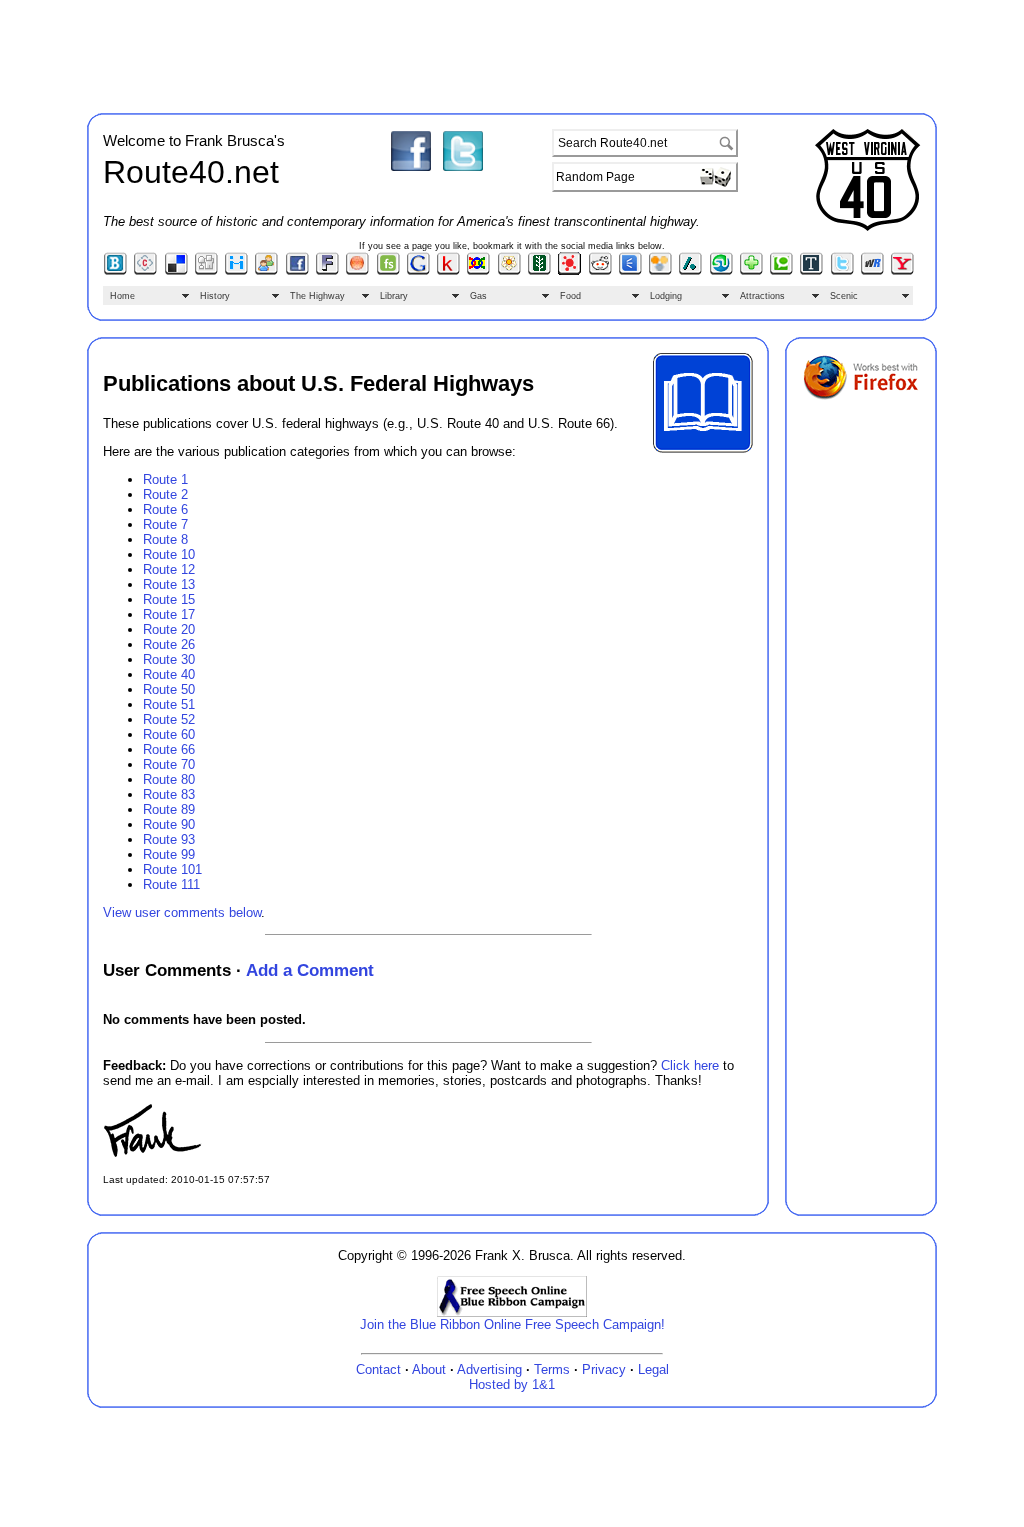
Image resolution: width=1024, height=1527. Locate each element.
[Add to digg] (206, 271)
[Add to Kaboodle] (448, 271)
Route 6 (165, 509)
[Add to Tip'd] (811, 271)
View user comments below (182, 912)
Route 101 (172, 869)
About (429, 1369)
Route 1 (165, 479)
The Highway (317, 296)
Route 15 (169, 599)
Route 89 (169, 809)
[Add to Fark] (327, 271)
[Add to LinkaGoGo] (478, 271)
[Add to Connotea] (145, 271)
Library (394, 296)
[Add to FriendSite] (388, 271)
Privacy (604, 1369)
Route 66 (169, 749)
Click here (690, 1065)
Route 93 (169, 839)
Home (122, 296)
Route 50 (169, 689)
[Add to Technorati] (781, 271)
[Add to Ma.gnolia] (509, 271)
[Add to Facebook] (297, 271)
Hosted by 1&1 (512, 1384)
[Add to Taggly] (751, 271)
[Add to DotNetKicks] (266, 271)
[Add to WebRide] (872, 271)
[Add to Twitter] (842, 271)
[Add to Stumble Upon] (721, 271)
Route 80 (169, 779)
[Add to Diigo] (236, 271)
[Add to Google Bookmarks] (418, 271)
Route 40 (169, 674)
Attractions (762, 296)
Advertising (489, 1369)
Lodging (666, 296)
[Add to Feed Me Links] (357, 271)
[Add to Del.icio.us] (176, 271)
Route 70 (169, 764)
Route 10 (169, 554)
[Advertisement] (512, 53)
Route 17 (169, 614)
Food (570, 296)
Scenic (844, 296)
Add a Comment (310, 970)
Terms (552, 1369)
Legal (653, 1369)
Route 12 (169, 569)
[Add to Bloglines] (115, 271)
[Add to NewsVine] (539, 271)
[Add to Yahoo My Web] (902, 271)
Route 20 (169, 629)
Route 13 (169, 584)
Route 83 (169, 794)
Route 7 (165, 524)
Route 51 (169, 704)
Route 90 (169, 824)
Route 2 (165, 494)
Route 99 (169, 854)
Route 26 (169, 644)
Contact (378, 1369)
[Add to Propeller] (569, 271)
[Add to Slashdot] (690, 271)
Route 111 (171, 884)
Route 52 (169, 719)
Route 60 (169, 734)
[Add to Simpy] (660, 271)
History (215, 296)
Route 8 (165, 539)
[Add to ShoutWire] (630, 271)
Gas (478, 296)
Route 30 (169, 659)
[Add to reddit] (600, 271)
